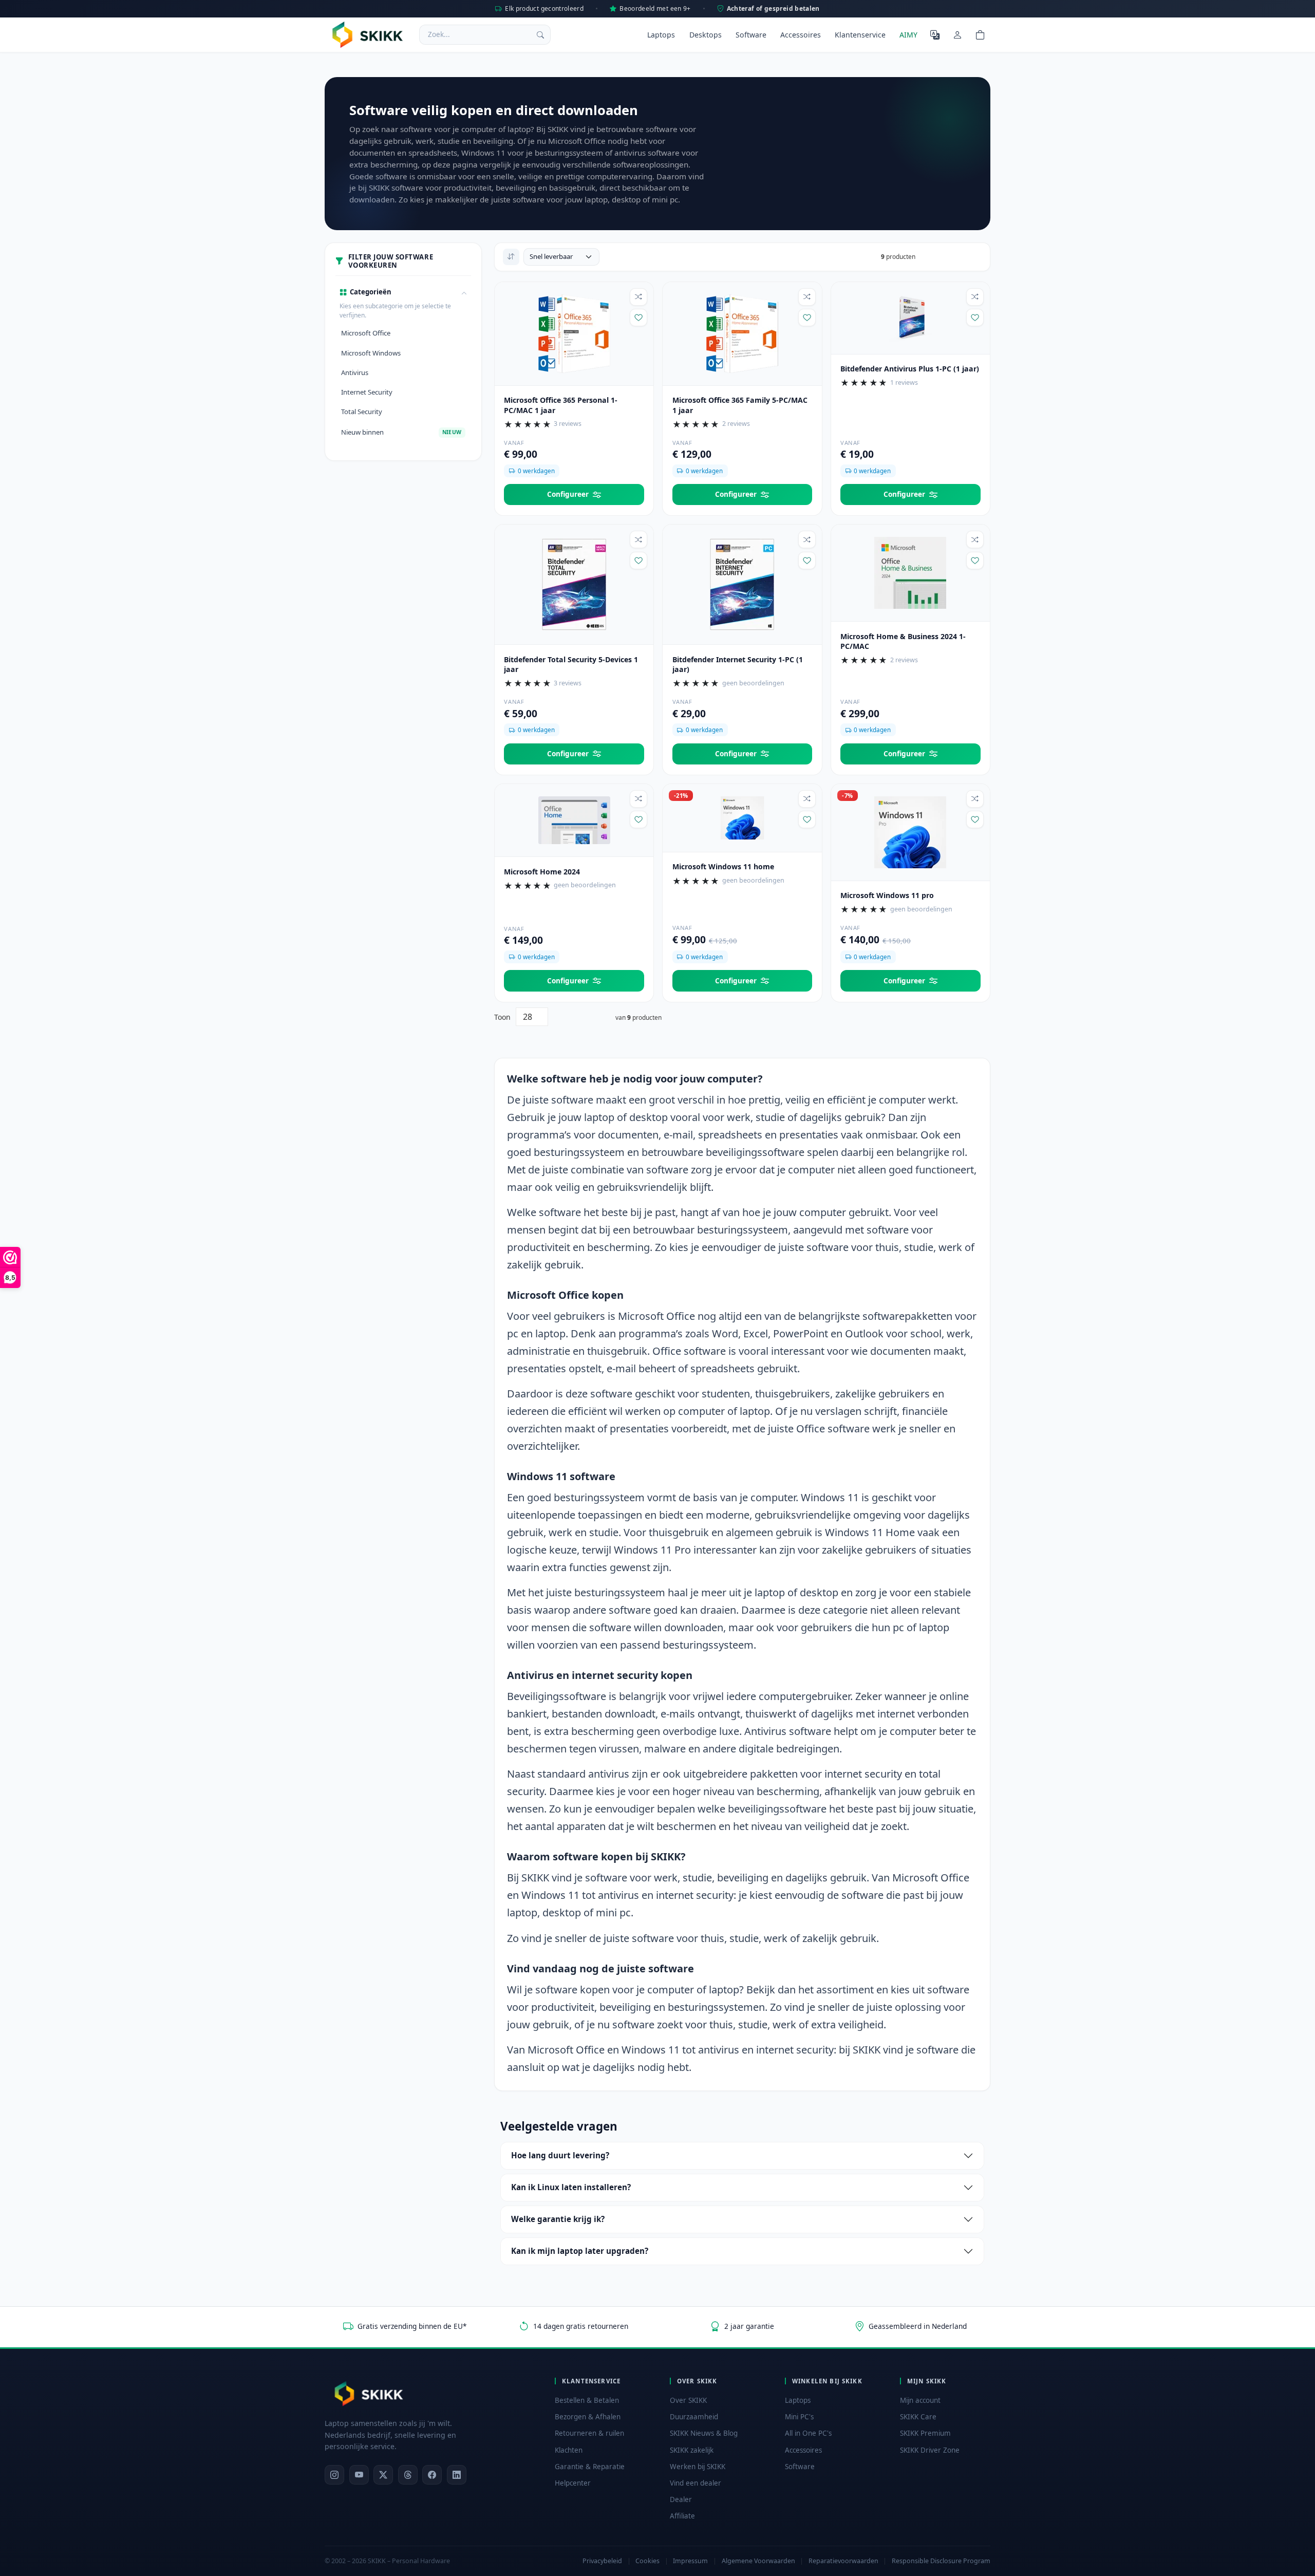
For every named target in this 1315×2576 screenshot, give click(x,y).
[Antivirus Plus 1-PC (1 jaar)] (910, 317)
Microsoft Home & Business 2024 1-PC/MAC (903, 641)
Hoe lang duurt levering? (560, 2155)
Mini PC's (799, 2417)
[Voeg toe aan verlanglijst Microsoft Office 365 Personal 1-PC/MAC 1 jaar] (638, 318)
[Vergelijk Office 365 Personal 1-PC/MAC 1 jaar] (638, 297)
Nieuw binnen (401, 432)
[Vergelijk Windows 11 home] (807, 799)
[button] (403, 292)
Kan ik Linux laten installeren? (571, 2187)
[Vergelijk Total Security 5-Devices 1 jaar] (638, 539)
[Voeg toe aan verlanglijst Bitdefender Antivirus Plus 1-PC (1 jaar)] (975, 318)
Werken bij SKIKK (698, 2467)
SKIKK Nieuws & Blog (704, 2433)
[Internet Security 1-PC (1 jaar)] (742, 584)
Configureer (568, 494)
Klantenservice (860, 35)
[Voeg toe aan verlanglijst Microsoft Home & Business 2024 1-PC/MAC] (975, 561)
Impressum (690, 2561)
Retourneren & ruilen (589, 2433)
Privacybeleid (602, 2561)
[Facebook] (432, 2475)
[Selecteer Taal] (935, 34)
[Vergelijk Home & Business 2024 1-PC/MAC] (975, 539)
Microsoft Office (366, 333)
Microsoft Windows (371, 353)
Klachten (569, 2450)
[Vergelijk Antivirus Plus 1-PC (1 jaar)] (975, 297)
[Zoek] (540, 34)
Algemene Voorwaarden (758, 2561)
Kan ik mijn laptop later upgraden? (580, 2251)
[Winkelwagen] (980, 34)
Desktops (706, 35)
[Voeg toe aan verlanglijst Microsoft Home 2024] (638, 819)
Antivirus (355, 372)
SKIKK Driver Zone (930, 2450)
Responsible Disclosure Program (941, 2561)
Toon (502, 1017)
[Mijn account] (957, 34)
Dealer (681, 2499)
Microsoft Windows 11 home (723, 866)
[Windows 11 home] (742, 817)
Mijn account (920, 2400)
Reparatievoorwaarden (843, 2561)
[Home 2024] (574, 819)
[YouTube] (359, 2475)
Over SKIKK (688, 2400)
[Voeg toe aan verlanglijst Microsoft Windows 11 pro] (975, 819)
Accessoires (801, 35)
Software (751, 35)
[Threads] (408, 2475)
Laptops (661, 35)
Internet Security (367, 392)
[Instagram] (334, 2475)
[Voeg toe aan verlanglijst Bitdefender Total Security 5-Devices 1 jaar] (638, 561)
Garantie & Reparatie (590, 2467)
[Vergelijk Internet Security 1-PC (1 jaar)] (807, 539)
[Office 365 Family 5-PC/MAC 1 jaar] (742, 332)
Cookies (647, 2561)
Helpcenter (573, 2483)
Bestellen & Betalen (587, 2400)
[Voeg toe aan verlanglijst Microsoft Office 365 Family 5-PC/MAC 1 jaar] (807, 318)
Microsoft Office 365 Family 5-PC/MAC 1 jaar (740, 405)
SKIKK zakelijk (692, 2450)
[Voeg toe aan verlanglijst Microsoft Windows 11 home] (807, 819)
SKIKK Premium (925, 2433)
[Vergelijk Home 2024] (638, 799)
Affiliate (682, 2516)
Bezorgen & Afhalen (588, 2417)
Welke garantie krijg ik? (558, 2219)
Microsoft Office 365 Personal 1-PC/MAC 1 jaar (561, 405)
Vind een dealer (696, 2483)
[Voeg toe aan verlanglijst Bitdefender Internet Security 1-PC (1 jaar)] (807, 561)
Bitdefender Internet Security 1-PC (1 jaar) (738, 665)
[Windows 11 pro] (910, 831)
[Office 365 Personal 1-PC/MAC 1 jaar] (574, 332)
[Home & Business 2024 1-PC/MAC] (910, 572)
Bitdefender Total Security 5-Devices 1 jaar (571, 665)
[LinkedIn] (457, 2475)
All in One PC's (808, 2433)
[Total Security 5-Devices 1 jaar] (574, 584)
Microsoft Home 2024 (542, 872)
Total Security (362, 412)
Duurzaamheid (694, 2417)
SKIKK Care (918, 2417)
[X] (383, 2475)
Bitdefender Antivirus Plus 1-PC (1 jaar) (910, 369)
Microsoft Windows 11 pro (887, 895)
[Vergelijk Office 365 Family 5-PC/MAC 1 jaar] (807, 297)
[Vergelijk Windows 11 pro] (975, 799)
